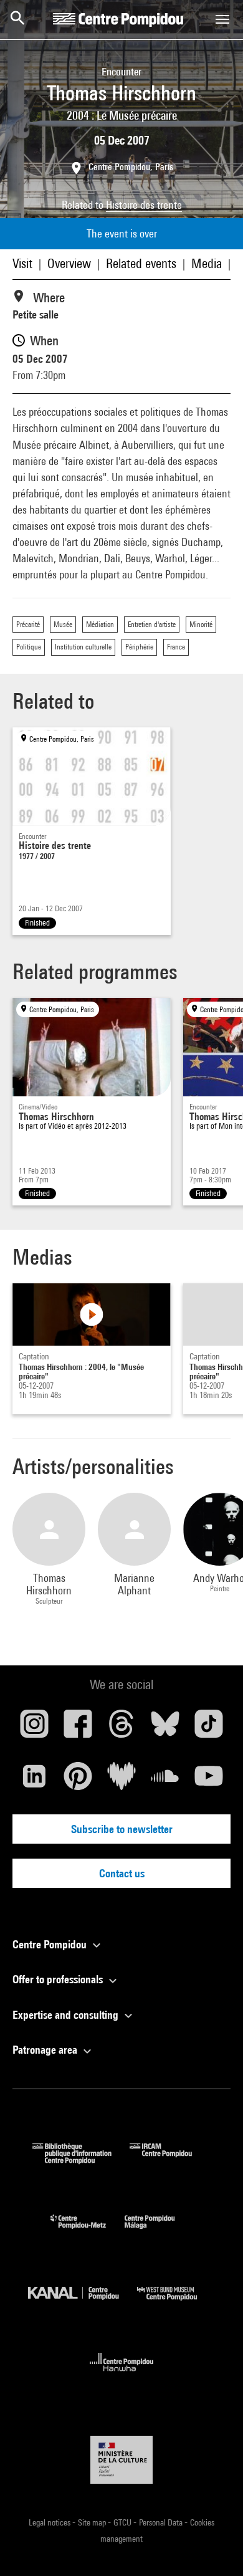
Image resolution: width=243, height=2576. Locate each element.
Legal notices (50, 2522)
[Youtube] (209, 1781)
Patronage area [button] (46, 2050)
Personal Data (162, 2522)
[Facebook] (78, 1728)
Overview (69, 263)
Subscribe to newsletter (122, 1829)
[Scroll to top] (214, 2547)
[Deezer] (121, 1781)
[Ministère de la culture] (121, 2460)
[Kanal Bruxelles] (83, 2303)
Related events (141, 263)
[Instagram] (34, 1728)
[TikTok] (209, 1728)
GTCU (123, 2522)
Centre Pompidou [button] (51, 1944)
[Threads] (121, 1728)
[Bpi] (81, 2160)
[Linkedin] (34, 1781)
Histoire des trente (144, 205)
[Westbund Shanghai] (176, 2303)
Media (207, 263)
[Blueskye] (165, 1728)
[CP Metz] (88, 2232)
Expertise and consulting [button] (67, 2015)
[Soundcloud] (165, 1781)
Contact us (122, 1873)
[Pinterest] (78, 1781)
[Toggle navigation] (222, 19)
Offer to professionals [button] (59, 1979)
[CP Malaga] (159, 2232)
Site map (93, 2522)
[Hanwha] (122, 2375)
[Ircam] (170, 2160)
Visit (22, 263)
